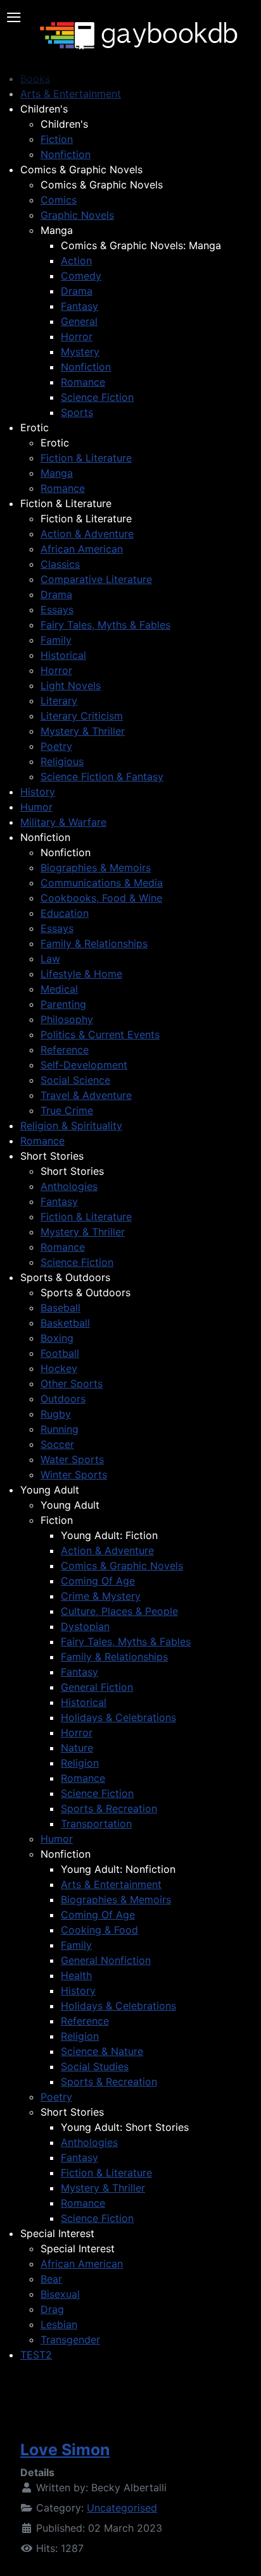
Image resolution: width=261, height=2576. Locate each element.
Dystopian (85, 1626)
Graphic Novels (77, 215)
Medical (59, 989)
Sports (77, 412)
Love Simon (65, 2450)
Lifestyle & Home (81, 974)
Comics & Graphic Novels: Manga (141, 245)
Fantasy (80, 306)
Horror (77, 336)
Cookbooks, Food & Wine (101, 898)
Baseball (60, 1308)
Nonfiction (66, 154)
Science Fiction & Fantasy (102, 776)
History (38, 792)
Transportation (96, 1824)
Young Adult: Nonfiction (118, 1869)
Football (60, 1353)
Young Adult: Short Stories (125, 2127)
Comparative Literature (96, 579)
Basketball (65, 1323)
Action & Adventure (87, 534)
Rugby (56, 1414)
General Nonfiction (106, 1960)
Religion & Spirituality (71, 1125)
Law (50, 959)
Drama (77, 291)
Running (60, 1429)
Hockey (59, 1368)
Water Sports (72, 1459)
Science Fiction (97, 397)
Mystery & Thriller (83, 731)
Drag (52, 2309)
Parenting (63, 1004)
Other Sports (72, 1383)
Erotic (35, 427)
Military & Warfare (63, 822)
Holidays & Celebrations (118, 1717)
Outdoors (63, 1399)
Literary (59, 701)
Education (65, 913)
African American (82, 549)
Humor (36, 807)
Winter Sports (74, 1475)
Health (76, 1975)
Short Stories (52, 1156)
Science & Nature (102, 2051)
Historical (63, 655)
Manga (57, 230)
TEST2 (36, 2355)
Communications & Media (102, 883)
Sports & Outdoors (65, 1277)
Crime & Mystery (101, 1596)
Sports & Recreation (109, 1808)
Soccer (57, 1444)
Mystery (80, 352)
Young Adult (50, 1490)
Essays (57, 610)
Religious (62, 761)
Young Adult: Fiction (109, 1535)
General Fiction (97, 1687)
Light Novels (71, 685)
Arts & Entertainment (111, 1884)
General (79, 321)
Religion (80, 1763)
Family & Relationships (94, 943)
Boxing (57, 1338)
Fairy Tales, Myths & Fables (105, 625)
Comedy (81, 276)
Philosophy (67, 1019)
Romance (83, 382)
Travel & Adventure (86, 1095)
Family (56, 640)
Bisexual (60, 2294)
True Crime (67, 1110)
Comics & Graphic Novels (81, 169)
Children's (44, 109)
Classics (60, 564)
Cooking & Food (99, 1930)
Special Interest (57, 2233)
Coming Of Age (98, 1581)
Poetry (56, 746)
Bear (51, 2279)
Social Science (75, 1080)
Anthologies (69, 1186)
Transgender (70, 2340)
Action (76, 261)
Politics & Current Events (100, 1034)
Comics (59, 200)
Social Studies (95, 2066)
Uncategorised (122, 2508)
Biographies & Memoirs (96, 868)
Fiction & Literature (86, 458)
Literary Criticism (82, 716)
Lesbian (59, 2324)
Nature (77, 1748)
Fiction (57, 139)
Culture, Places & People (119, 1611)
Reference (65, 1050)
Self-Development (84, 1065)
